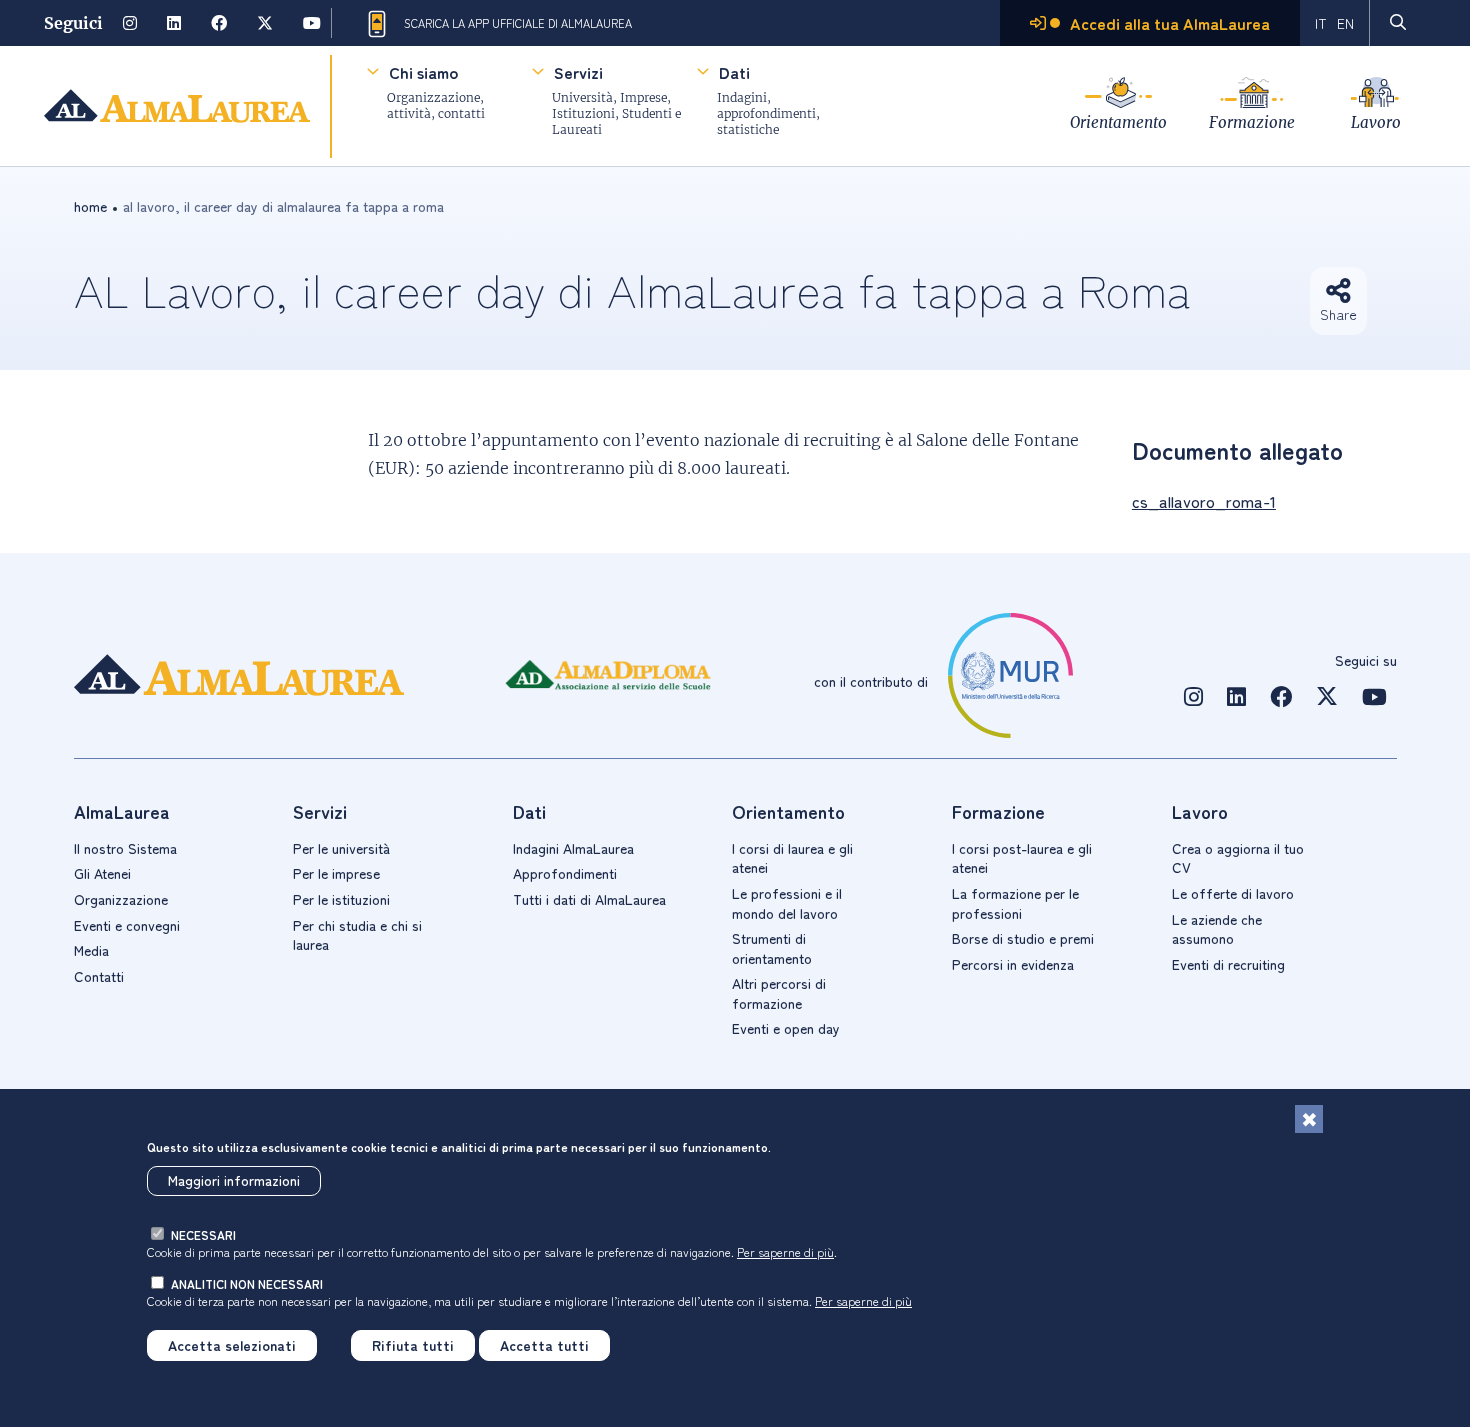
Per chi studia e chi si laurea (357, 935)
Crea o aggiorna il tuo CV (1238, 858)
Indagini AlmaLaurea (573, 848)
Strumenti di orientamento (772, 948)
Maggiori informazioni (234, 1181)
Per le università (341, 848)
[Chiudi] (1309, 1119)
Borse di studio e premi (1023, 938)
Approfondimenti (565, 873)
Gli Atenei (102, 873)
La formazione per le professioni (1015, 903)
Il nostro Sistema (125, 848)
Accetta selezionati (232, 1345)
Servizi (578, 72)
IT (1321, 23)
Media (91, 950)
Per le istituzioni (341, 899)
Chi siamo (423, 72)
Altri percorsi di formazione (779, 993)
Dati (734, 72)
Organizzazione (121, 899)
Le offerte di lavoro (1233, 893)
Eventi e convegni (127, 925)
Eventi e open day (786, 1028)
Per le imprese (336, 873)
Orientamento (1118, 122)
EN (1345, 23)
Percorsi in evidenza (1013, 964)
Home (90, 206)
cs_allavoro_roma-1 (1204, 501)
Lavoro (1376, 122)
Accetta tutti (544, 1345)
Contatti (99, 976)
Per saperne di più (785, 1251)
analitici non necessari (247, 1283)
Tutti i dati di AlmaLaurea (589, 899)
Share (1338, 314)
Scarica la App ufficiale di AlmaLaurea (518, 23)
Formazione (1252, 122)
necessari (203, 1234)
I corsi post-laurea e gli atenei (1022, 858)
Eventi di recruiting (1228, 964)
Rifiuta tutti (413, 1345)
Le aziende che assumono (1217, 929)
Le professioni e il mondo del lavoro (787, 903)
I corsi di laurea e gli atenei (792, 858)
